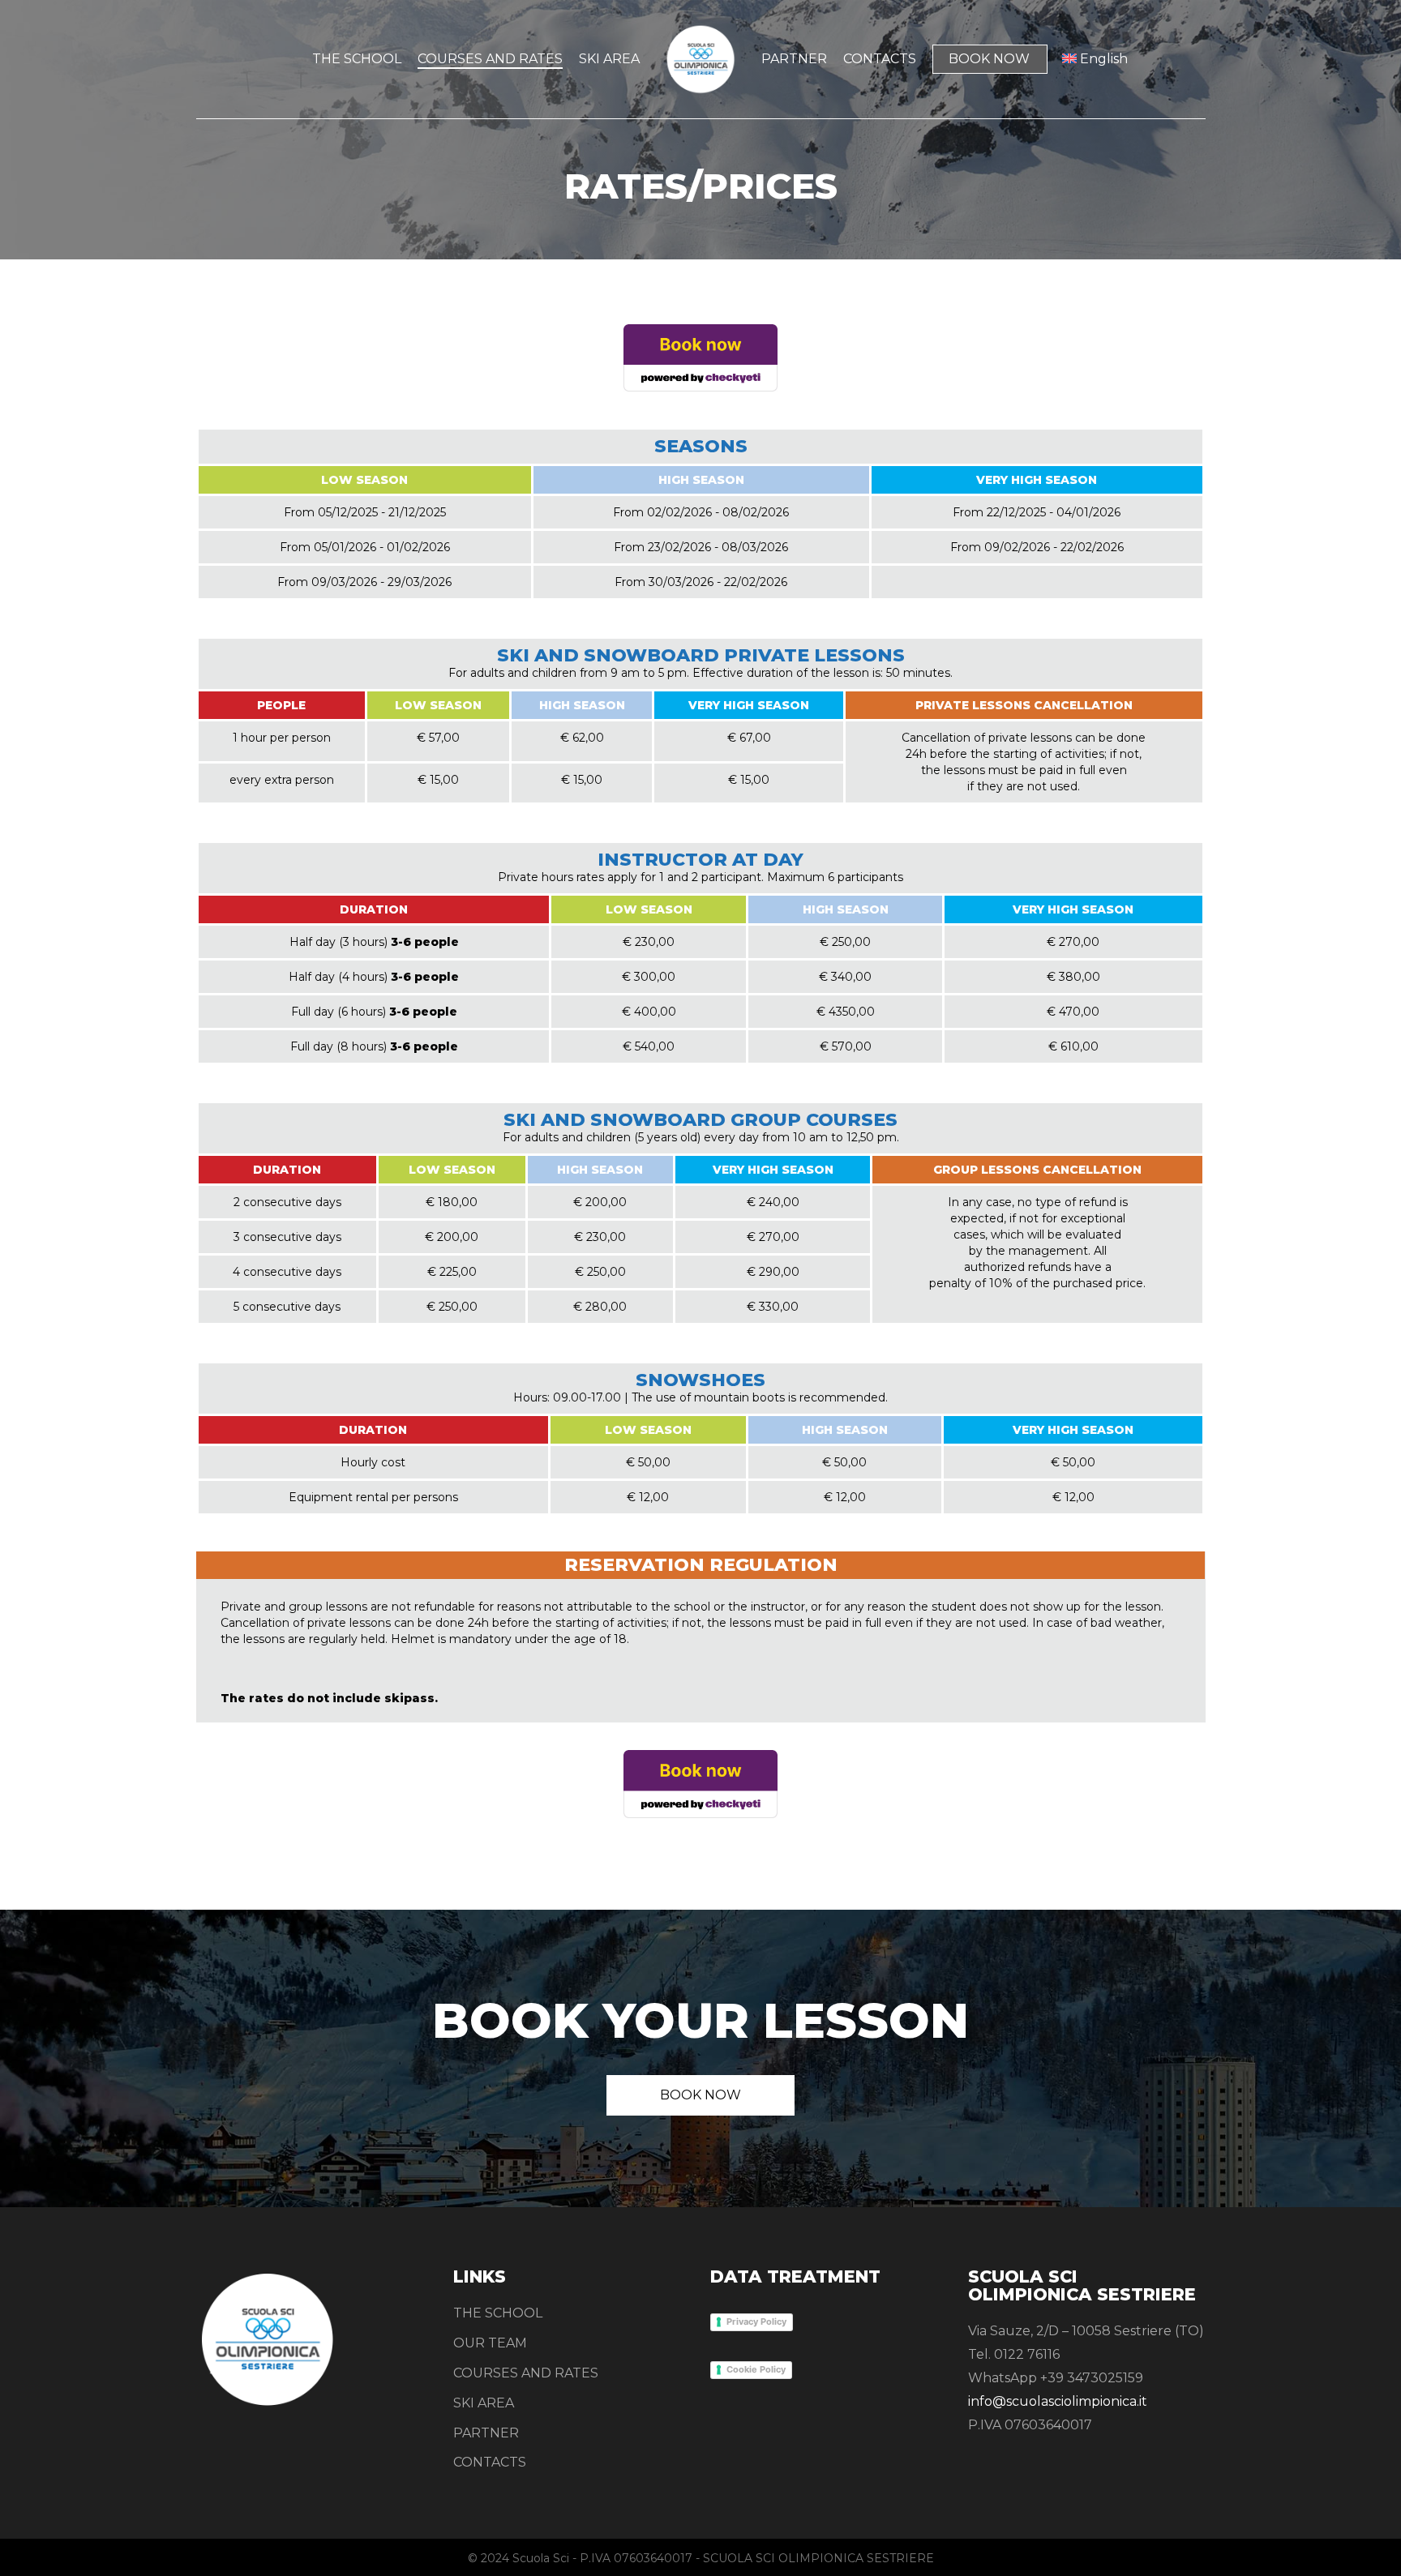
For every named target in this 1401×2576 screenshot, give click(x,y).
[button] (700, 2095)
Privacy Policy (756, 2321)
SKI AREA (484, 2403)
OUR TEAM (490, 2343)
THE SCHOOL (498, 2313)
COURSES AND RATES (526, 2373)
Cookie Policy (756, 2369)
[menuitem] (1095, 59)
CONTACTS (490, 2462)
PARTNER (486, 2433)
